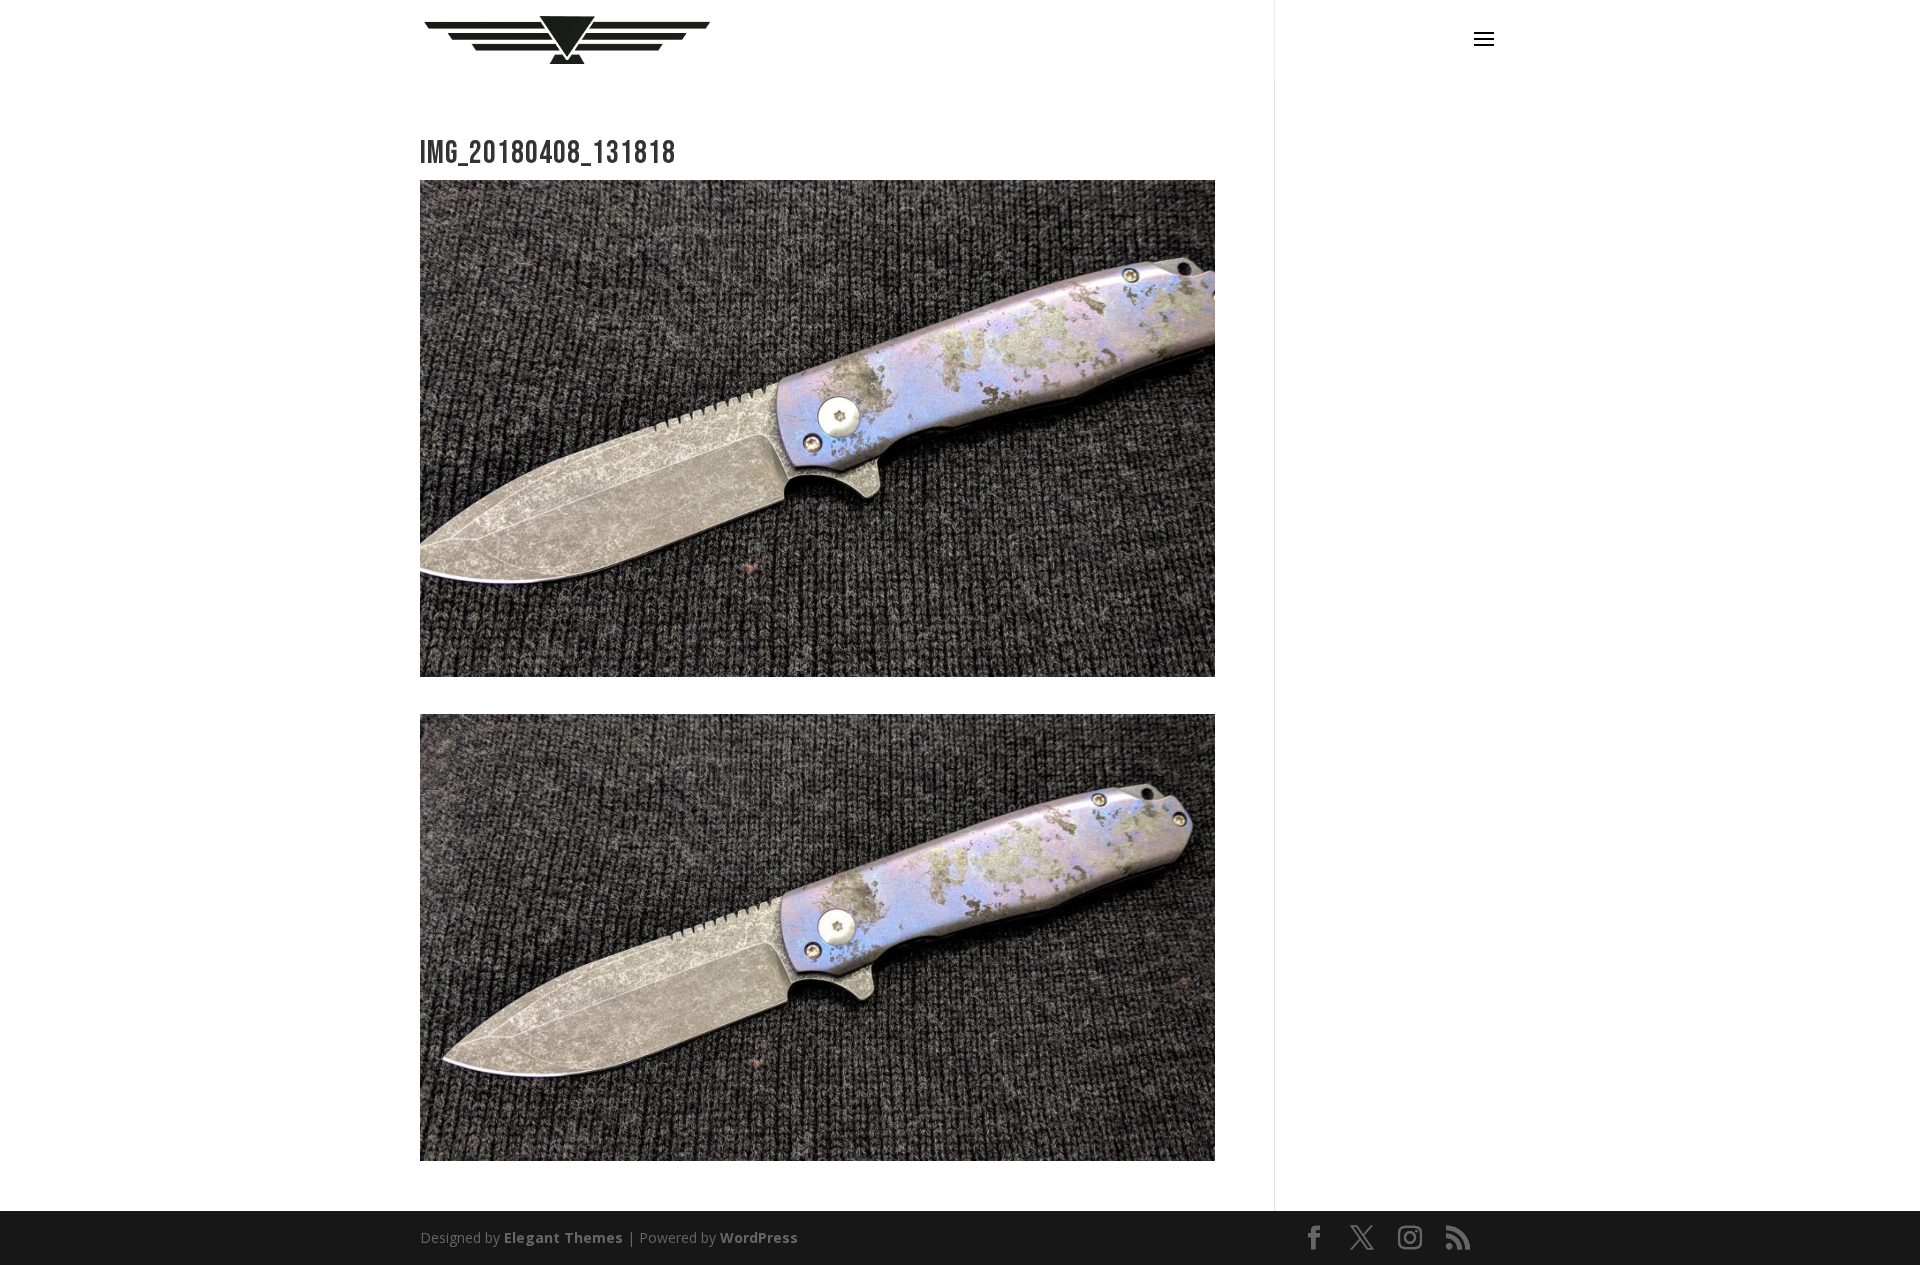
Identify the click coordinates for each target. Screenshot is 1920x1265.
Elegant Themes (563, 1237)
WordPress (759, 1237)
